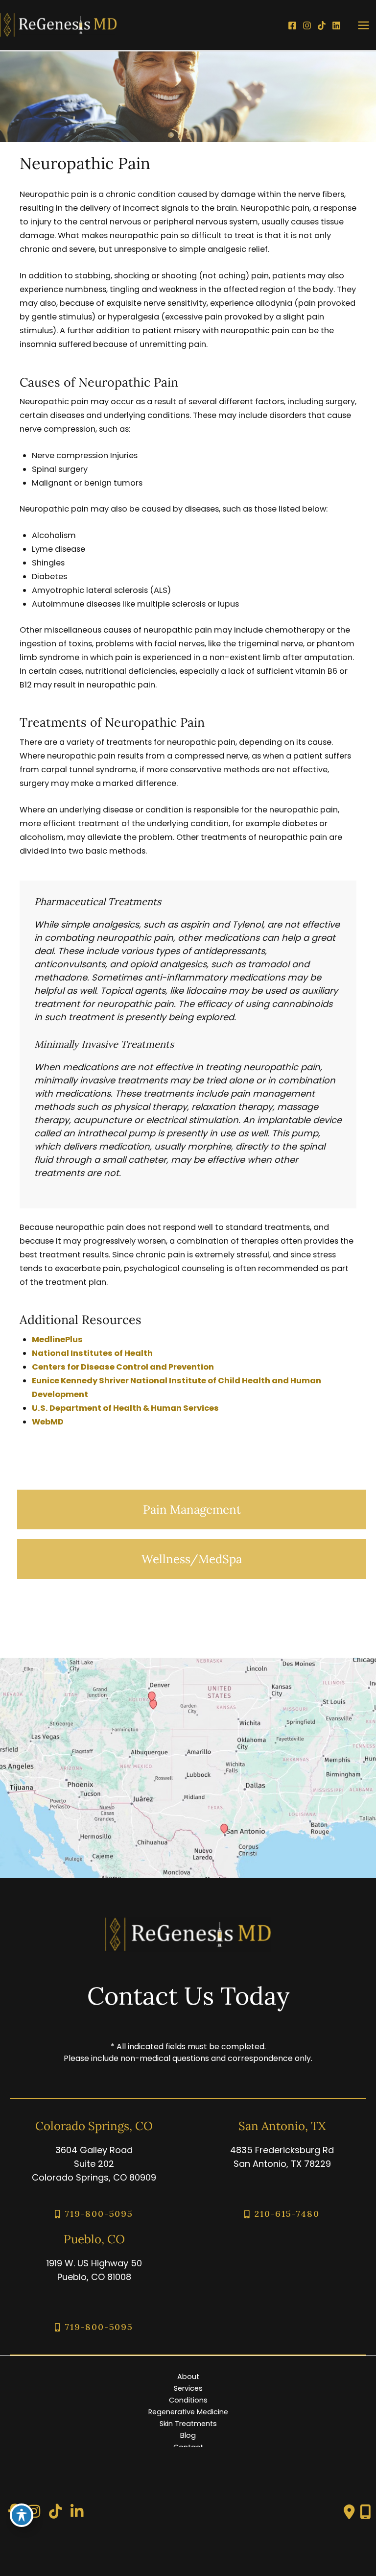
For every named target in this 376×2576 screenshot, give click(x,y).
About (188, 2377)
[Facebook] (292, 25)
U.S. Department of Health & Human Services (125, 1408)
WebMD (48, 1422)
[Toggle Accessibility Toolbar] (22, 2515)
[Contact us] (349, 2512)
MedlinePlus (57, 1339)
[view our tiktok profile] (55, 2512)
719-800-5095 (99, 2214)
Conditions (188, 2400)
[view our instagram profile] (34, 2512)
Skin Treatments (188, 2424)
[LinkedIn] (336, 25)
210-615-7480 (287, 2214)
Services (188, 2388)
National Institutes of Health (92, 1353)
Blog (188, 2435)
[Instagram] (307, 25)
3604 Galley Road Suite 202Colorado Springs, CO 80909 (94, 2164)
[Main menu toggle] (363, 25)
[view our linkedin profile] (77, 2512)
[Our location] (365, 2512)
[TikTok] (322, 25)
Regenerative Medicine (188, 2412)
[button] (192, 1509)
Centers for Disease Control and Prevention (123, 1367)
